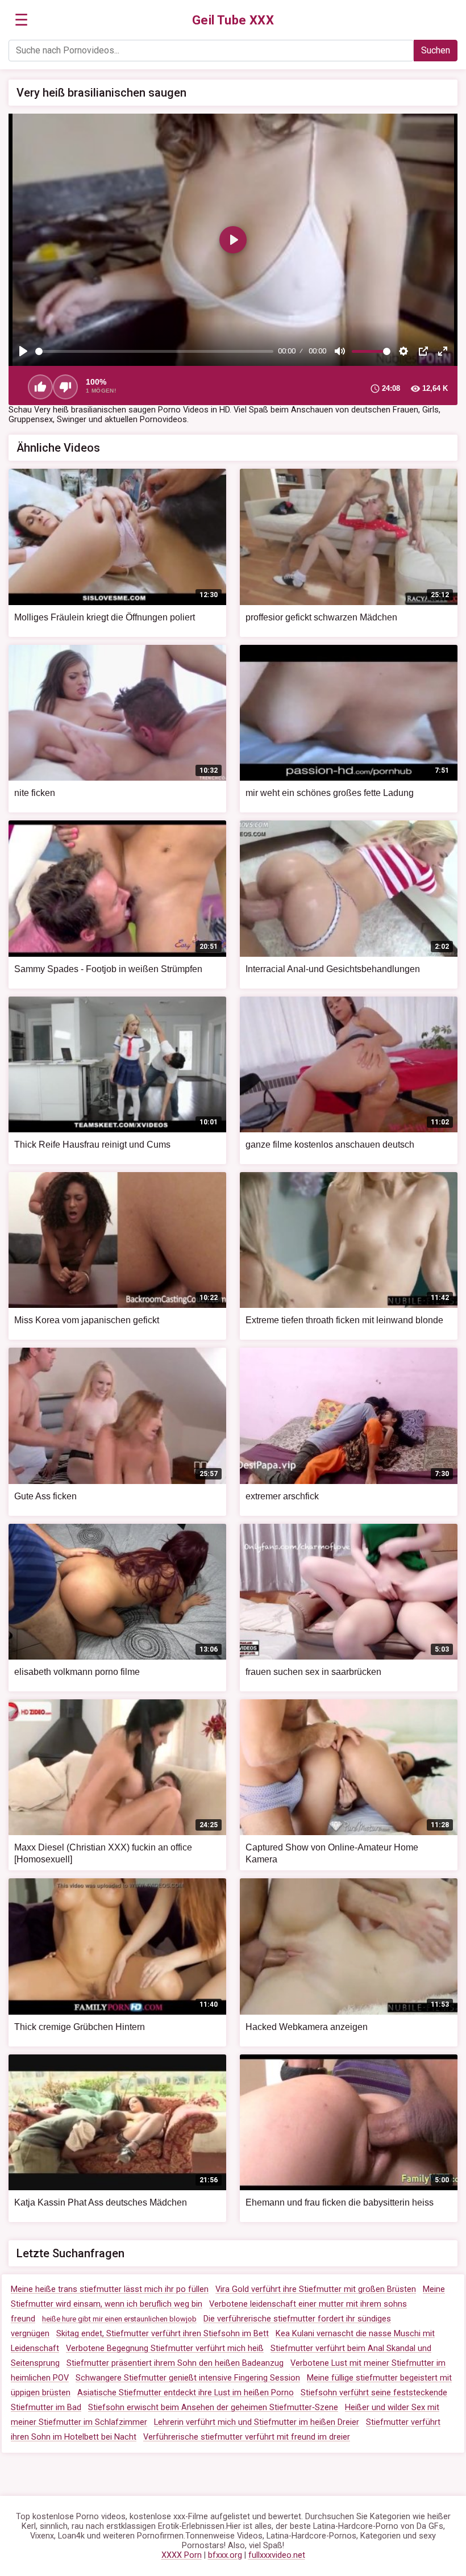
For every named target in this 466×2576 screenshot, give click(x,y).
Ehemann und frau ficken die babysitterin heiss (340, 2202)
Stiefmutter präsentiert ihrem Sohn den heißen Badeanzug (175, 2363)
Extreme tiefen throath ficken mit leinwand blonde (344, 1320)
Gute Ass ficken (45, 1496)
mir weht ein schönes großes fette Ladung (330, 793)
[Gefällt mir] (40, 387)
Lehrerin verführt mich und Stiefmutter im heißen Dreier (257, 2422)
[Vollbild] (443, 351)
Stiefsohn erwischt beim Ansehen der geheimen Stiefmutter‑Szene (213, 2408)
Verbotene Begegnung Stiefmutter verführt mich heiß (165, 2348)
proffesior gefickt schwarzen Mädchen (321, 617)
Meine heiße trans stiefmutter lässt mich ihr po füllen (110, 2289)
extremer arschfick (282, 1496)
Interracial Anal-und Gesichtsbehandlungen (333, 969)
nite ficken (35, 793)
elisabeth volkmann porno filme (77, 1672)
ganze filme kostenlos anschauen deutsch (330, 1145)
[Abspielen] (23, 351)
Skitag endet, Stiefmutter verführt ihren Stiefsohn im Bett (163, 2334)
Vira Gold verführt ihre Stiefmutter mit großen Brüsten (316, 2289)
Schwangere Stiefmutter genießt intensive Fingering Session (188, 2378)
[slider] (154, 351)
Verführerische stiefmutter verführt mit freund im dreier (247, 2437)
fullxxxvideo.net (277, 2555)
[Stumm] (340, 351)
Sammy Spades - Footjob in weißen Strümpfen (108, 969)
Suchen (436, 50)
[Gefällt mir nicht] (65, 387)
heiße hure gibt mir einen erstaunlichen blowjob (119, 2319)
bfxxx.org (225, 2555)
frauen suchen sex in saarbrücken (313, 1672)
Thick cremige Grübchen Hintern (80, 2027)
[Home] (233, 20)
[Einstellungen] (403, 351)
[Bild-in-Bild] (423, 351)
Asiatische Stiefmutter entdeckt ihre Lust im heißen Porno (186, 2393)
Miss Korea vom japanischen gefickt (87, 1320)
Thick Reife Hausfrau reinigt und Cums (92, 1145)
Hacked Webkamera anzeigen (307, 2027)
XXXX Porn (182, 2555)
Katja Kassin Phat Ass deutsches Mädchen (101, 2202)
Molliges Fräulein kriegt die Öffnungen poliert (105, 617)
